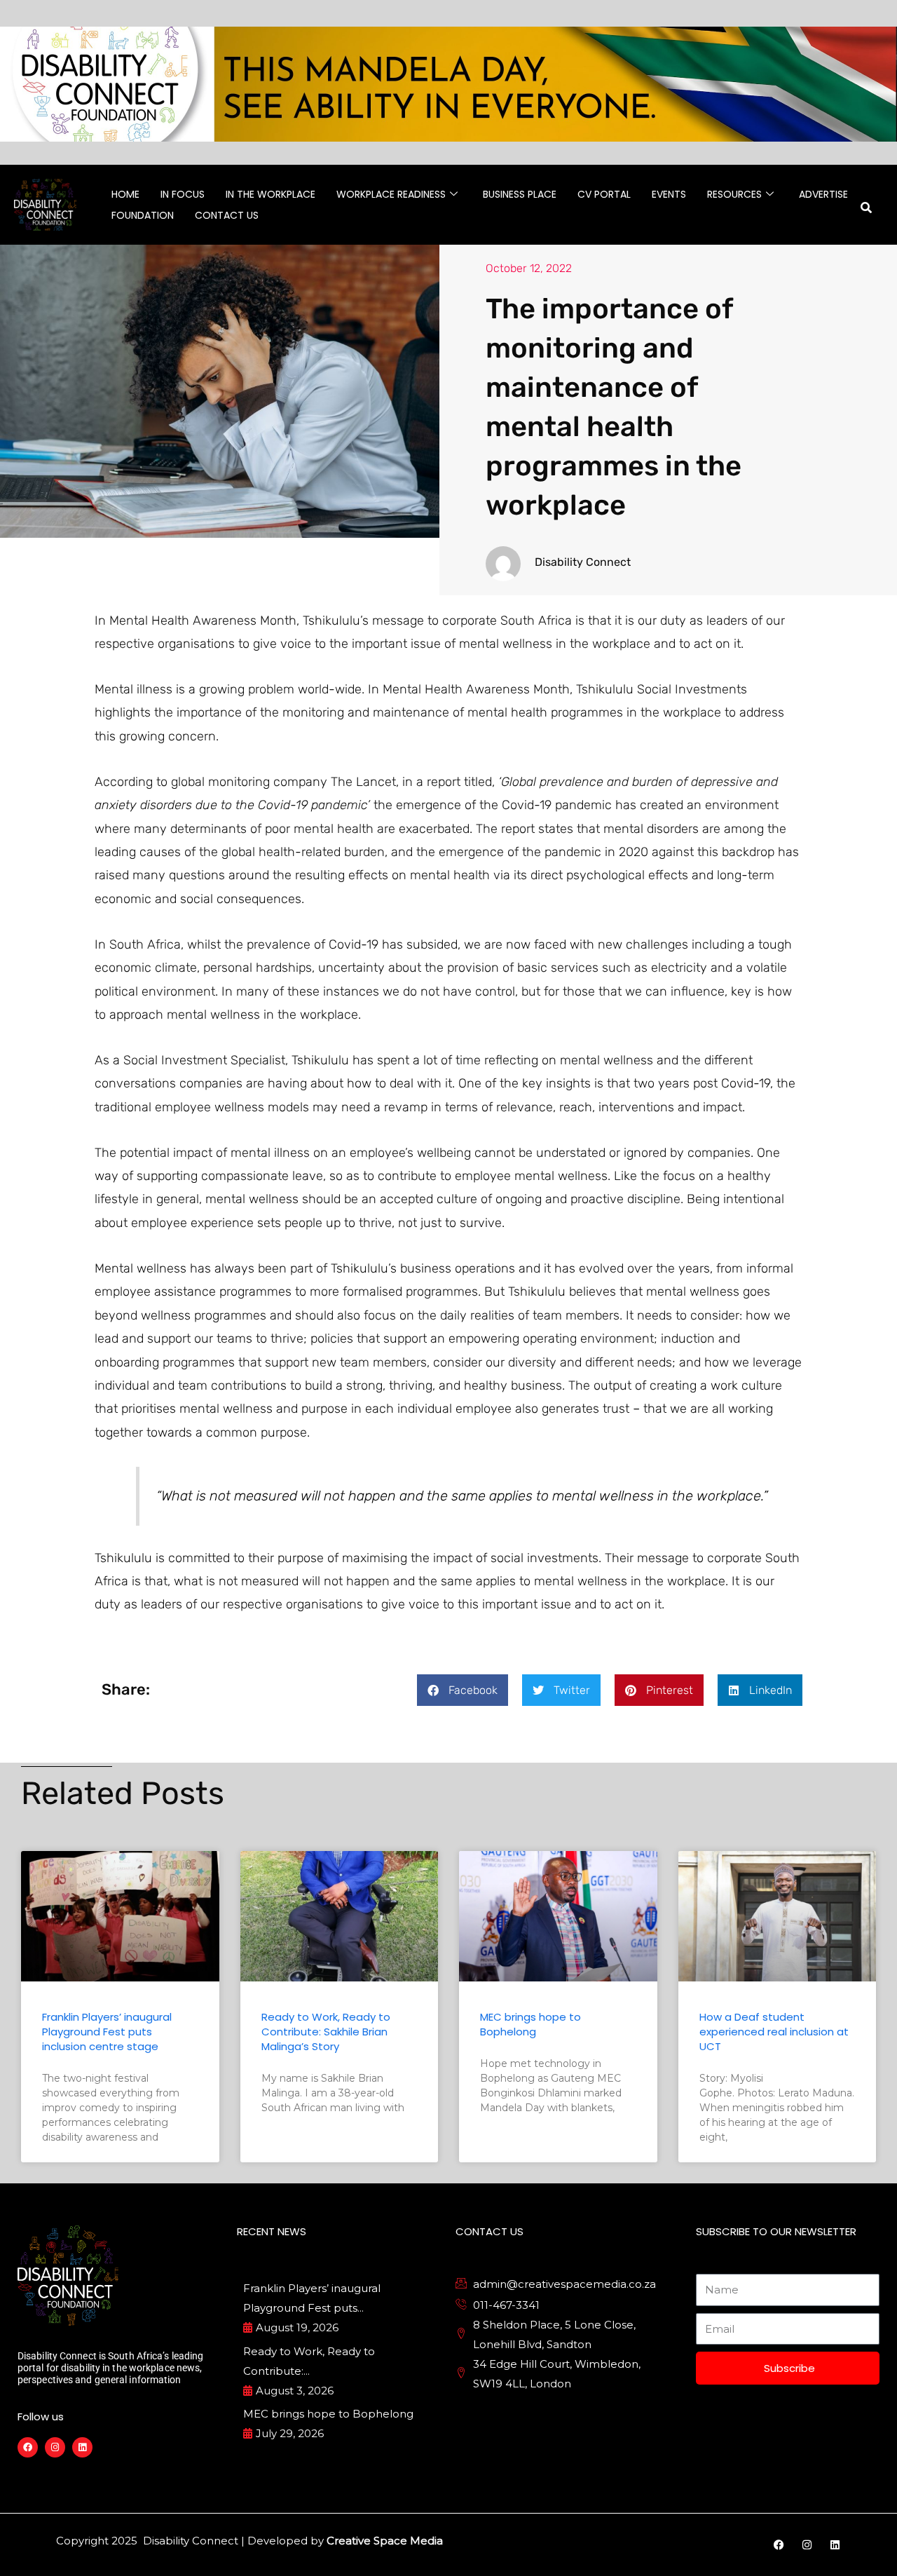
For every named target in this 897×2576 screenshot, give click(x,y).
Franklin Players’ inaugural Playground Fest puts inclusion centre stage (107, 2032)
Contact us (227, 215)
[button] (463, 1690)
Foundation (143, 215)
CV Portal (604, 194)
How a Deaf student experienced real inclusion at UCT (774, 2032)
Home (125, 194)
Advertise (823, 194)
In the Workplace (271, 194)
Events (669, 194)
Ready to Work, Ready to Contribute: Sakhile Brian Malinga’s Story (326, 2032)
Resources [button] (734, 194)
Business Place (520, 194)
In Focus (183, 194)
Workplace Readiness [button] (391, 194)
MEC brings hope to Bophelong (530, 2024)
